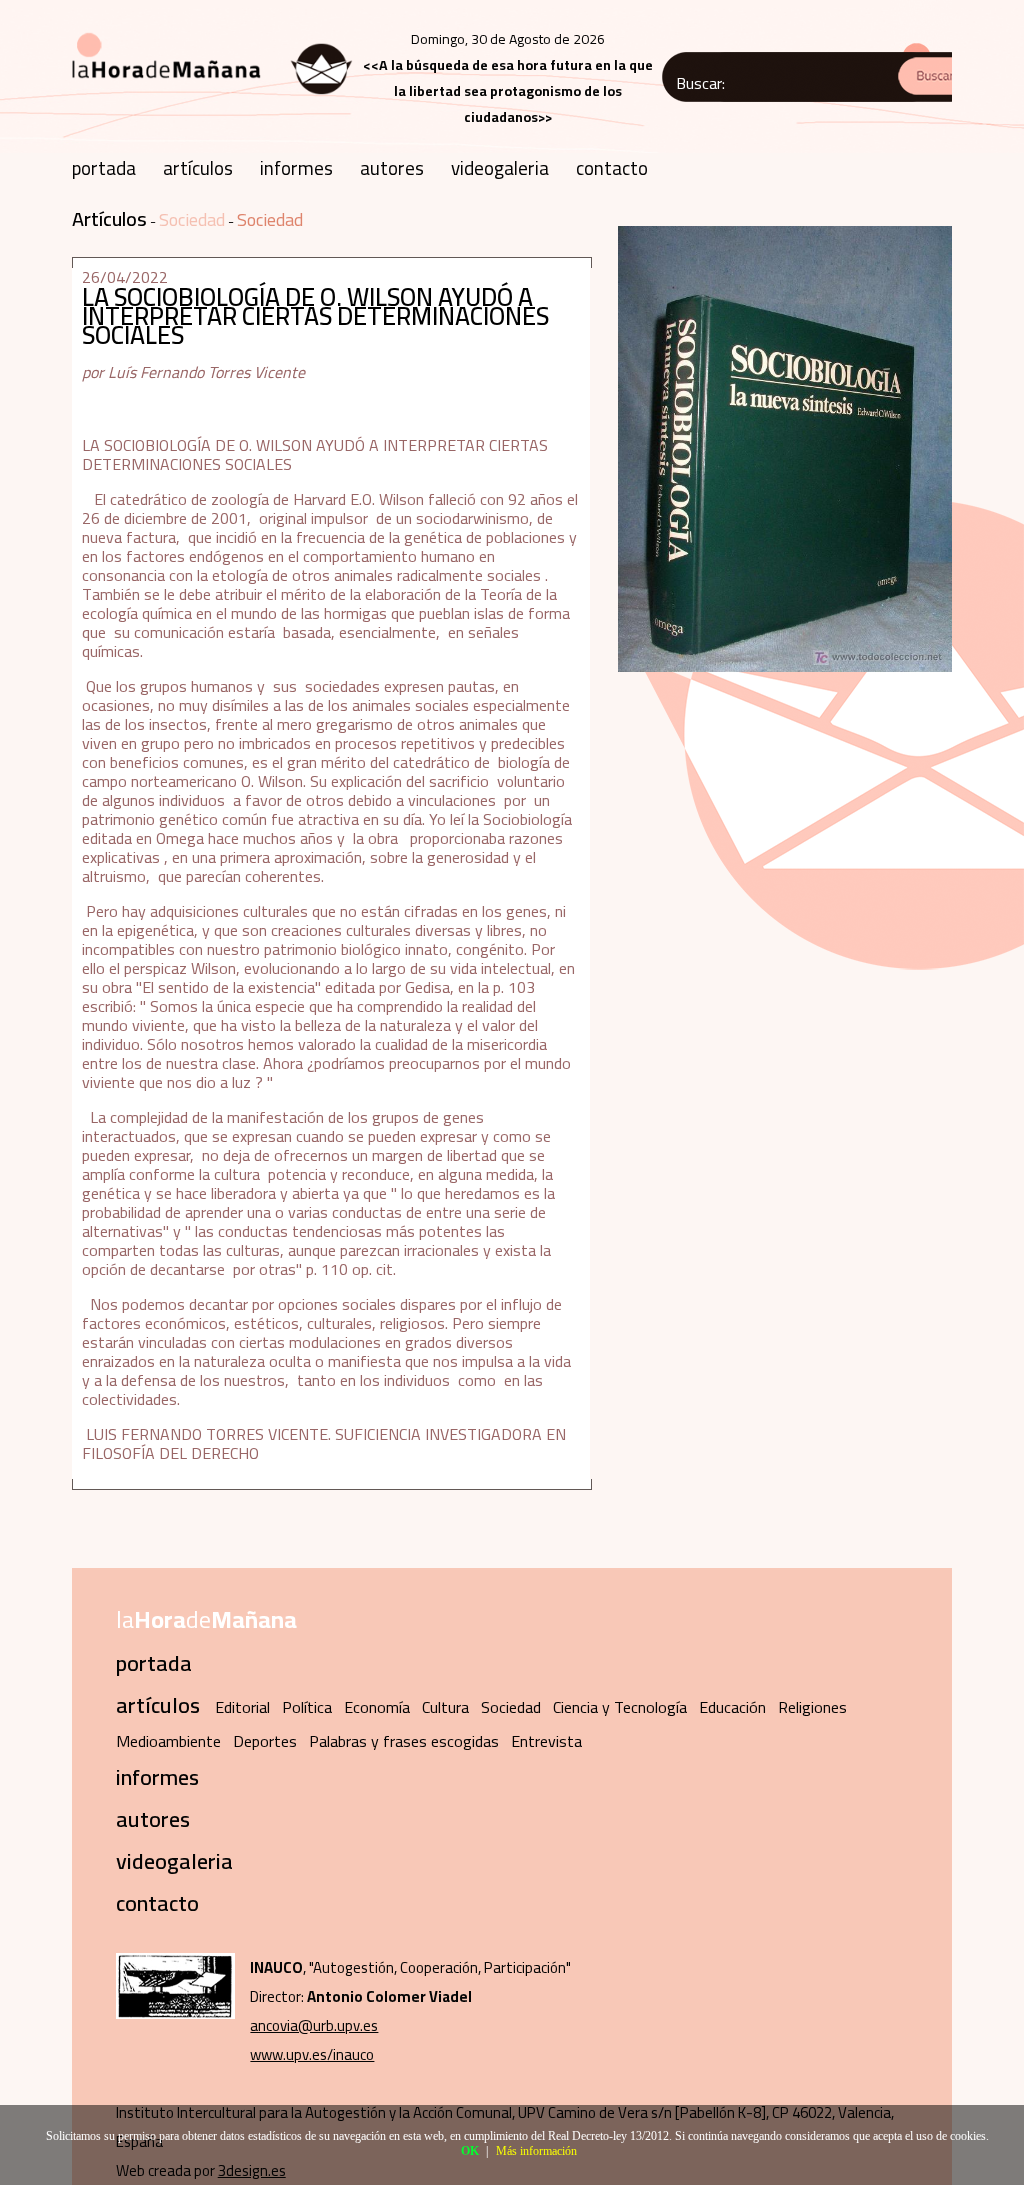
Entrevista (546, 1741)
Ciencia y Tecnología (620, 1707)
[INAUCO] (175, 2013)
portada (104, 168)
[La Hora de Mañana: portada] (213, 101)
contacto (612, 168)
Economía (377, 1707)
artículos (198, 168)
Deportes (265, 1741)
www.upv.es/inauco (312, 2054)
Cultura (445, 1707)
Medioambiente (168, 1741)
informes (296, 168)
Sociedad (192, 219)
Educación (732, 1707)
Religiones (812, 1707)
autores (392, 168)
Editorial (242, 1707)
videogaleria (500, 168)
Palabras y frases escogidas (404, 1741)
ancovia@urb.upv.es (314, 2025)
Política (307, 1707)
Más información (536, 2151)
